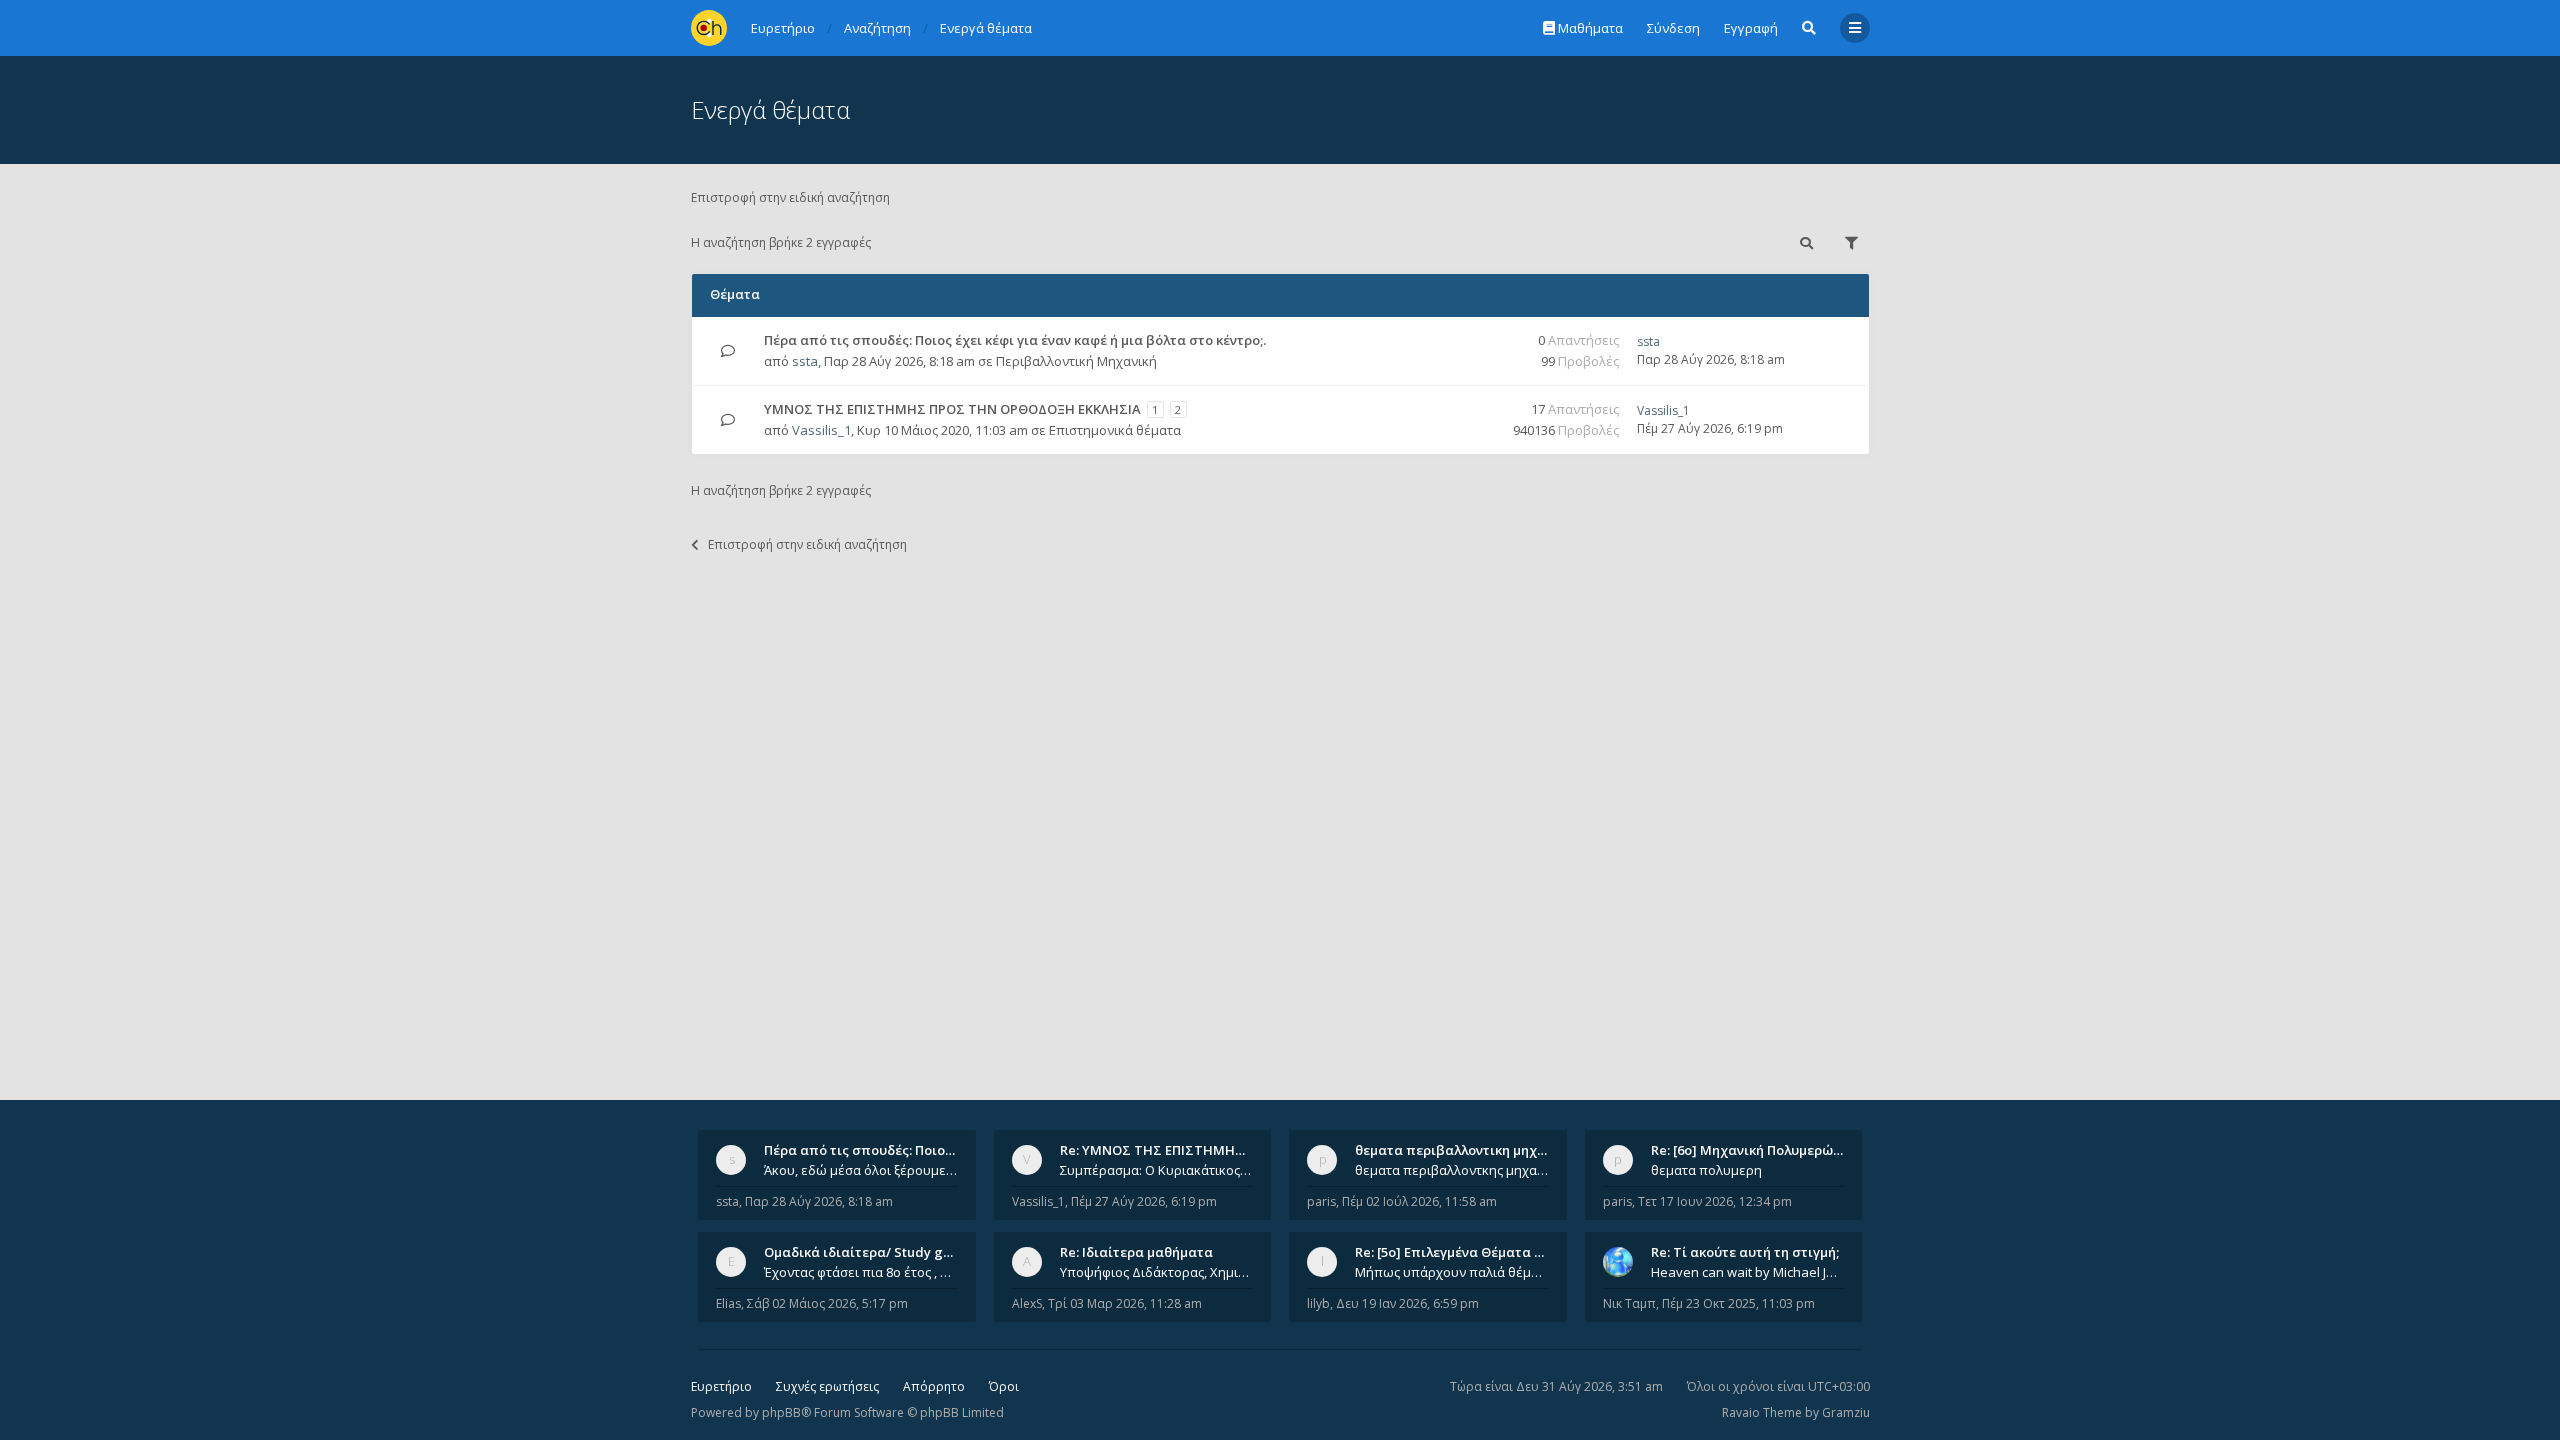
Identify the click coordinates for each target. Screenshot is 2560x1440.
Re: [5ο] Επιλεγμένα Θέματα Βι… (1456, 1252)
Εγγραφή (1751, 28)
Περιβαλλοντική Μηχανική (1076, 361)
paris (1321, 1201)
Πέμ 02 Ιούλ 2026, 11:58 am (1419, 1201)
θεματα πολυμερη (1706, 1170)
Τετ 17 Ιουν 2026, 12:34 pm (1715, 1201)
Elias (728, 1303)
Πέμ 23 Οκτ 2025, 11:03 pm (1738, 1303)
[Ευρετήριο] (709, 28)
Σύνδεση (1673, 28)
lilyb (1318, 1303)
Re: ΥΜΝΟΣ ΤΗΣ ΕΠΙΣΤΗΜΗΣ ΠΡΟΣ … (1178, 1150)
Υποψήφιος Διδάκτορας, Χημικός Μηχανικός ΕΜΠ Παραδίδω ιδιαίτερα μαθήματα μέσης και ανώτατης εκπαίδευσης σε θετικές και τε (1157, 1272)
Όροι (1004, 1386)
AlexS (1027, 1303)
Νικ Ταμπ (1629, 1303)
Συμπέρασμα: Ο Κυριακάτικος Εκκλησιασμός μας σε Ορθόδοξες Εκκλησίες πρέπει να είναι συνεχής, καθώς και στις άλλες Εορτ (1157, 1170)
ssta (805, 361)
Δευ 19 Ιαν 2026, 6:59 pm (1407, 1303)
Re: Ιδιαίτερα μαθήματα (1136, 1252)
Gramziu (1846, 1412)
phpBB (781, 1412)
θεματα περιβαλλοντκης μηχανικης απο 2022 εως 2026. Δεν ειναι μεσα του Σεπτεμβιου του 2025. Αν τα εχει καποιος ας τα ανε (1452, 1170)
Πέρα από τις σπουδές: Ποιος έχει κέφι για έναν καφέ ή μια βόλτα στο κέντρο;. (1015, 340)
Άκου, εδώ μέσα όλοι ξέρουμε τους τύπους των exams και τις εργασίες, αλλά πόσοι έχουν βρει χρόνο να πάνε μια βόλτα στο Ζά (861, 1170)
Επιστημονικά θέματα (1115, 430)
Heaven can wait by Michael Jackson (1748, 1272)
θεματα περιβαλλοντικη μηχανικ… (1465, 1150)
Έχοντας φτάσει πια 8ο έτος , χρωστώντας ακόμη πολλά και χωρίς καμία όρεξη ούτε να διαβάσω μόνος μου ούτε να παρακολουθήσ (861, 1272)
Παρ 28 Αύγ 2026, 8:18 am (819, 1201)
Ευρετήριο (721, 1386)
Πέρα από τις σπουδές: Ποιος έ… (868, 1150)
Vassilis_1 (821, 430)
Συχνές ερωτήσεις (827, 1386)
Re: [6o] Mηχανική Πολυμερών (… (1754, 1150)
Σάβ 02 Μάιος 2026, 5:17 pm (827, 1303)
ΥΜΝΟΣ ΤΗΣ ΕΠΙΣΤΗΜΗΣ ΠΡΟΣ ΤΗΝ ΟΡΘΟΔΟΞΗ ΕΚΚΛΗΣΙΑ (952, 409)
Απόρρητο (934, 1386)
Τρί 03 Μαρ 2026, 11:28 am (1125, 1303)
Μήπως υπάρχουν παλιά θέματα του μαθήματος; (1452, 1272)
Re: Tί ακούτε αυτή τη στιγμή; (1745, 1252)
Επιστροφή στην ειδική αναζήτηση (790, 197)
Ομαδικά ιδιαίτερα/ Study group (868, 1252)
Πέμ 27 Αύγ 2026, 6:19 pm (1144, 1201)
